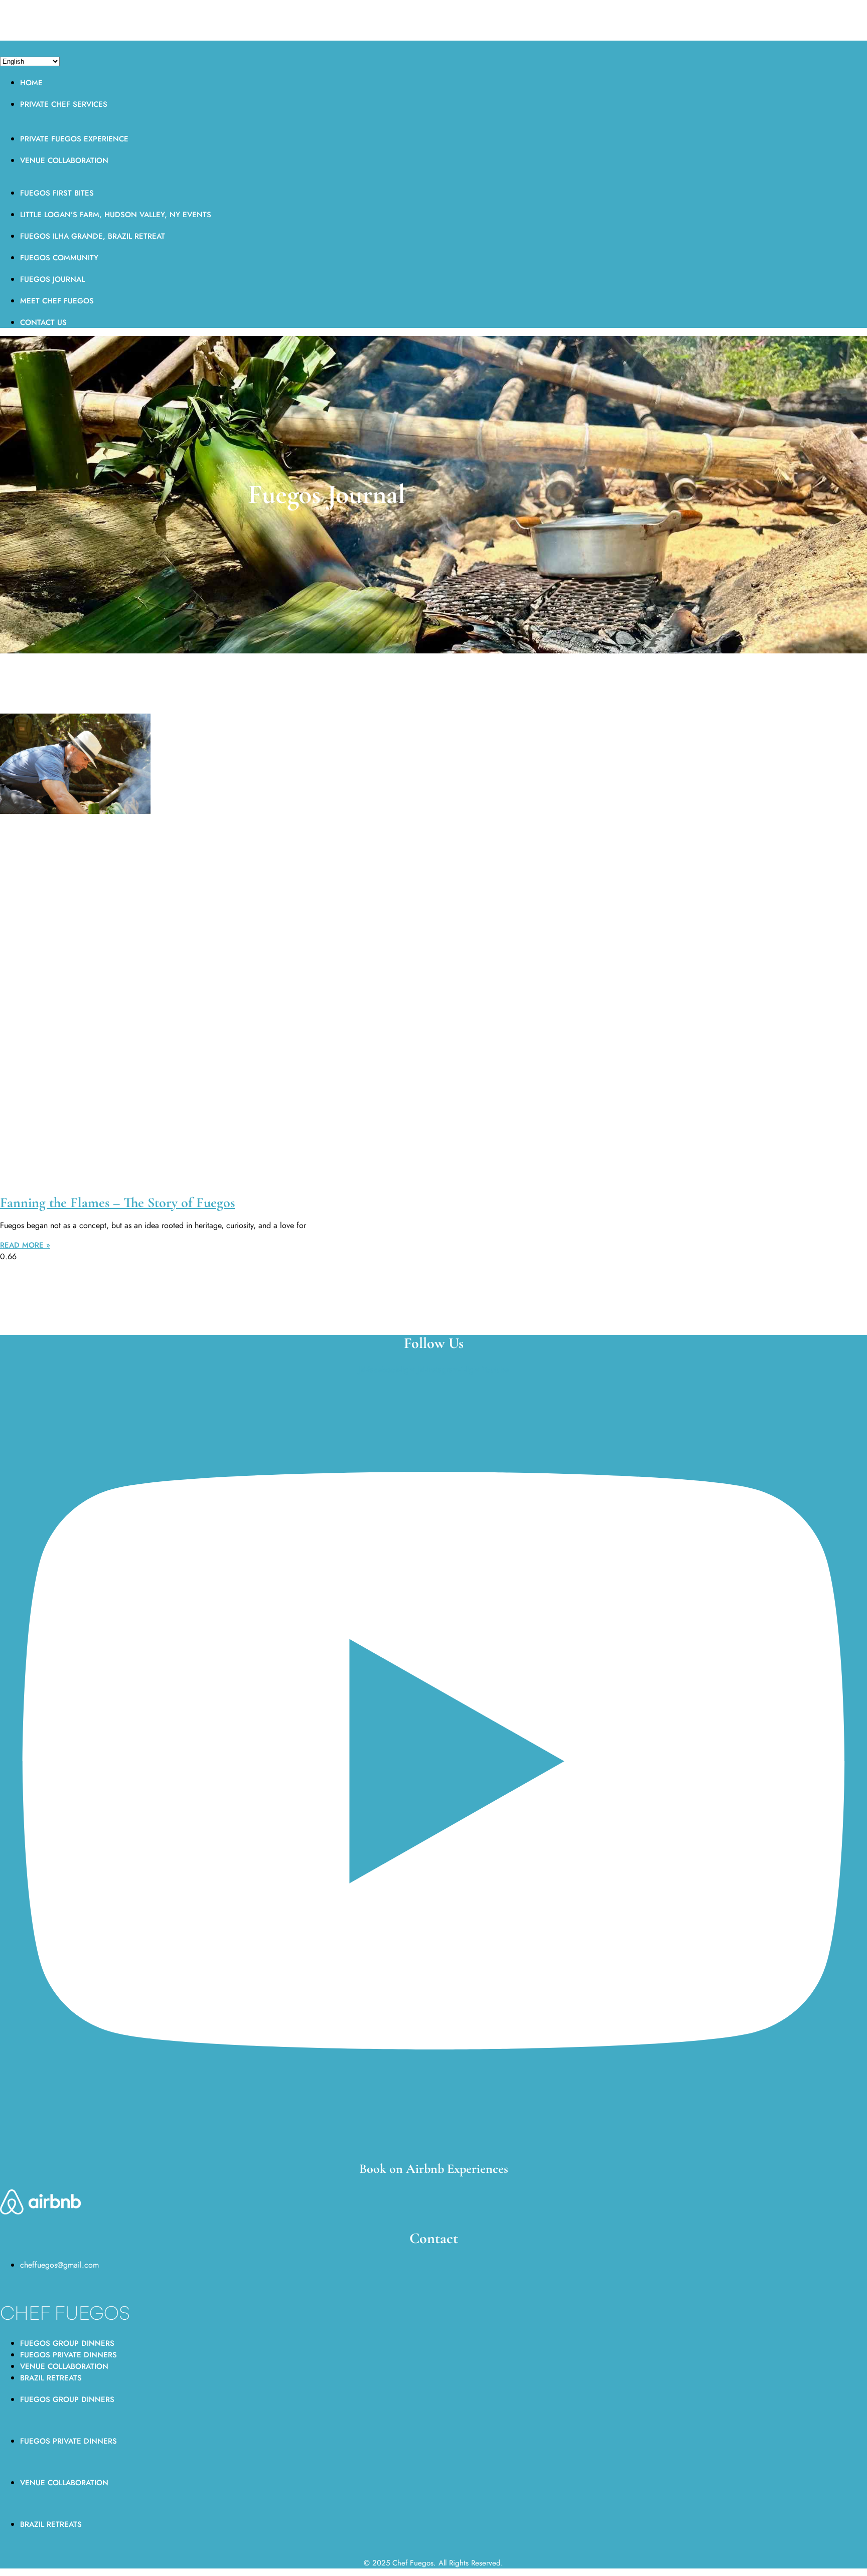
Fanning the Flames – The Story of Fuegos (117, 1203)
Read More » (25, 1245)
